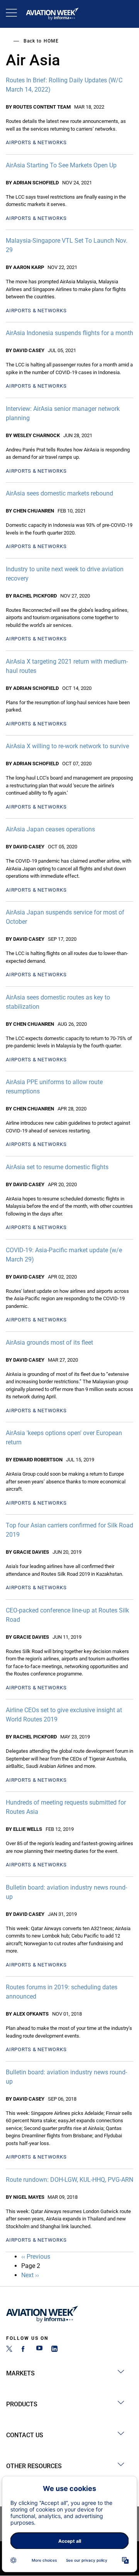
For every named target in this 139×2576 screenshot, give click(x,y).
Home (51, 41)
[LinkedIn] (54, 2350)
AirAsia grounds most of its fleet (49, 1342)
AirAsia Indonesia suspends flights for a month (69, 333)
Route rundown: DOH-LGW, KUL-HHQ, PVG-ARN (69, 2180)
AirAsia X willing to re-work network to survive (67, 746)
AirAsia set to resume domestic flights (57, 1167)
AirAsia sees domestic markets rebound (59, 493)
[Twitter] (9, 2350)
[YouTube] (39, 2350)
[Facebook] (24, 2350)
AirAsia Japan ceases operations (50, 829)
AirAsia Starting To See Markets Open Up (61, 165)
